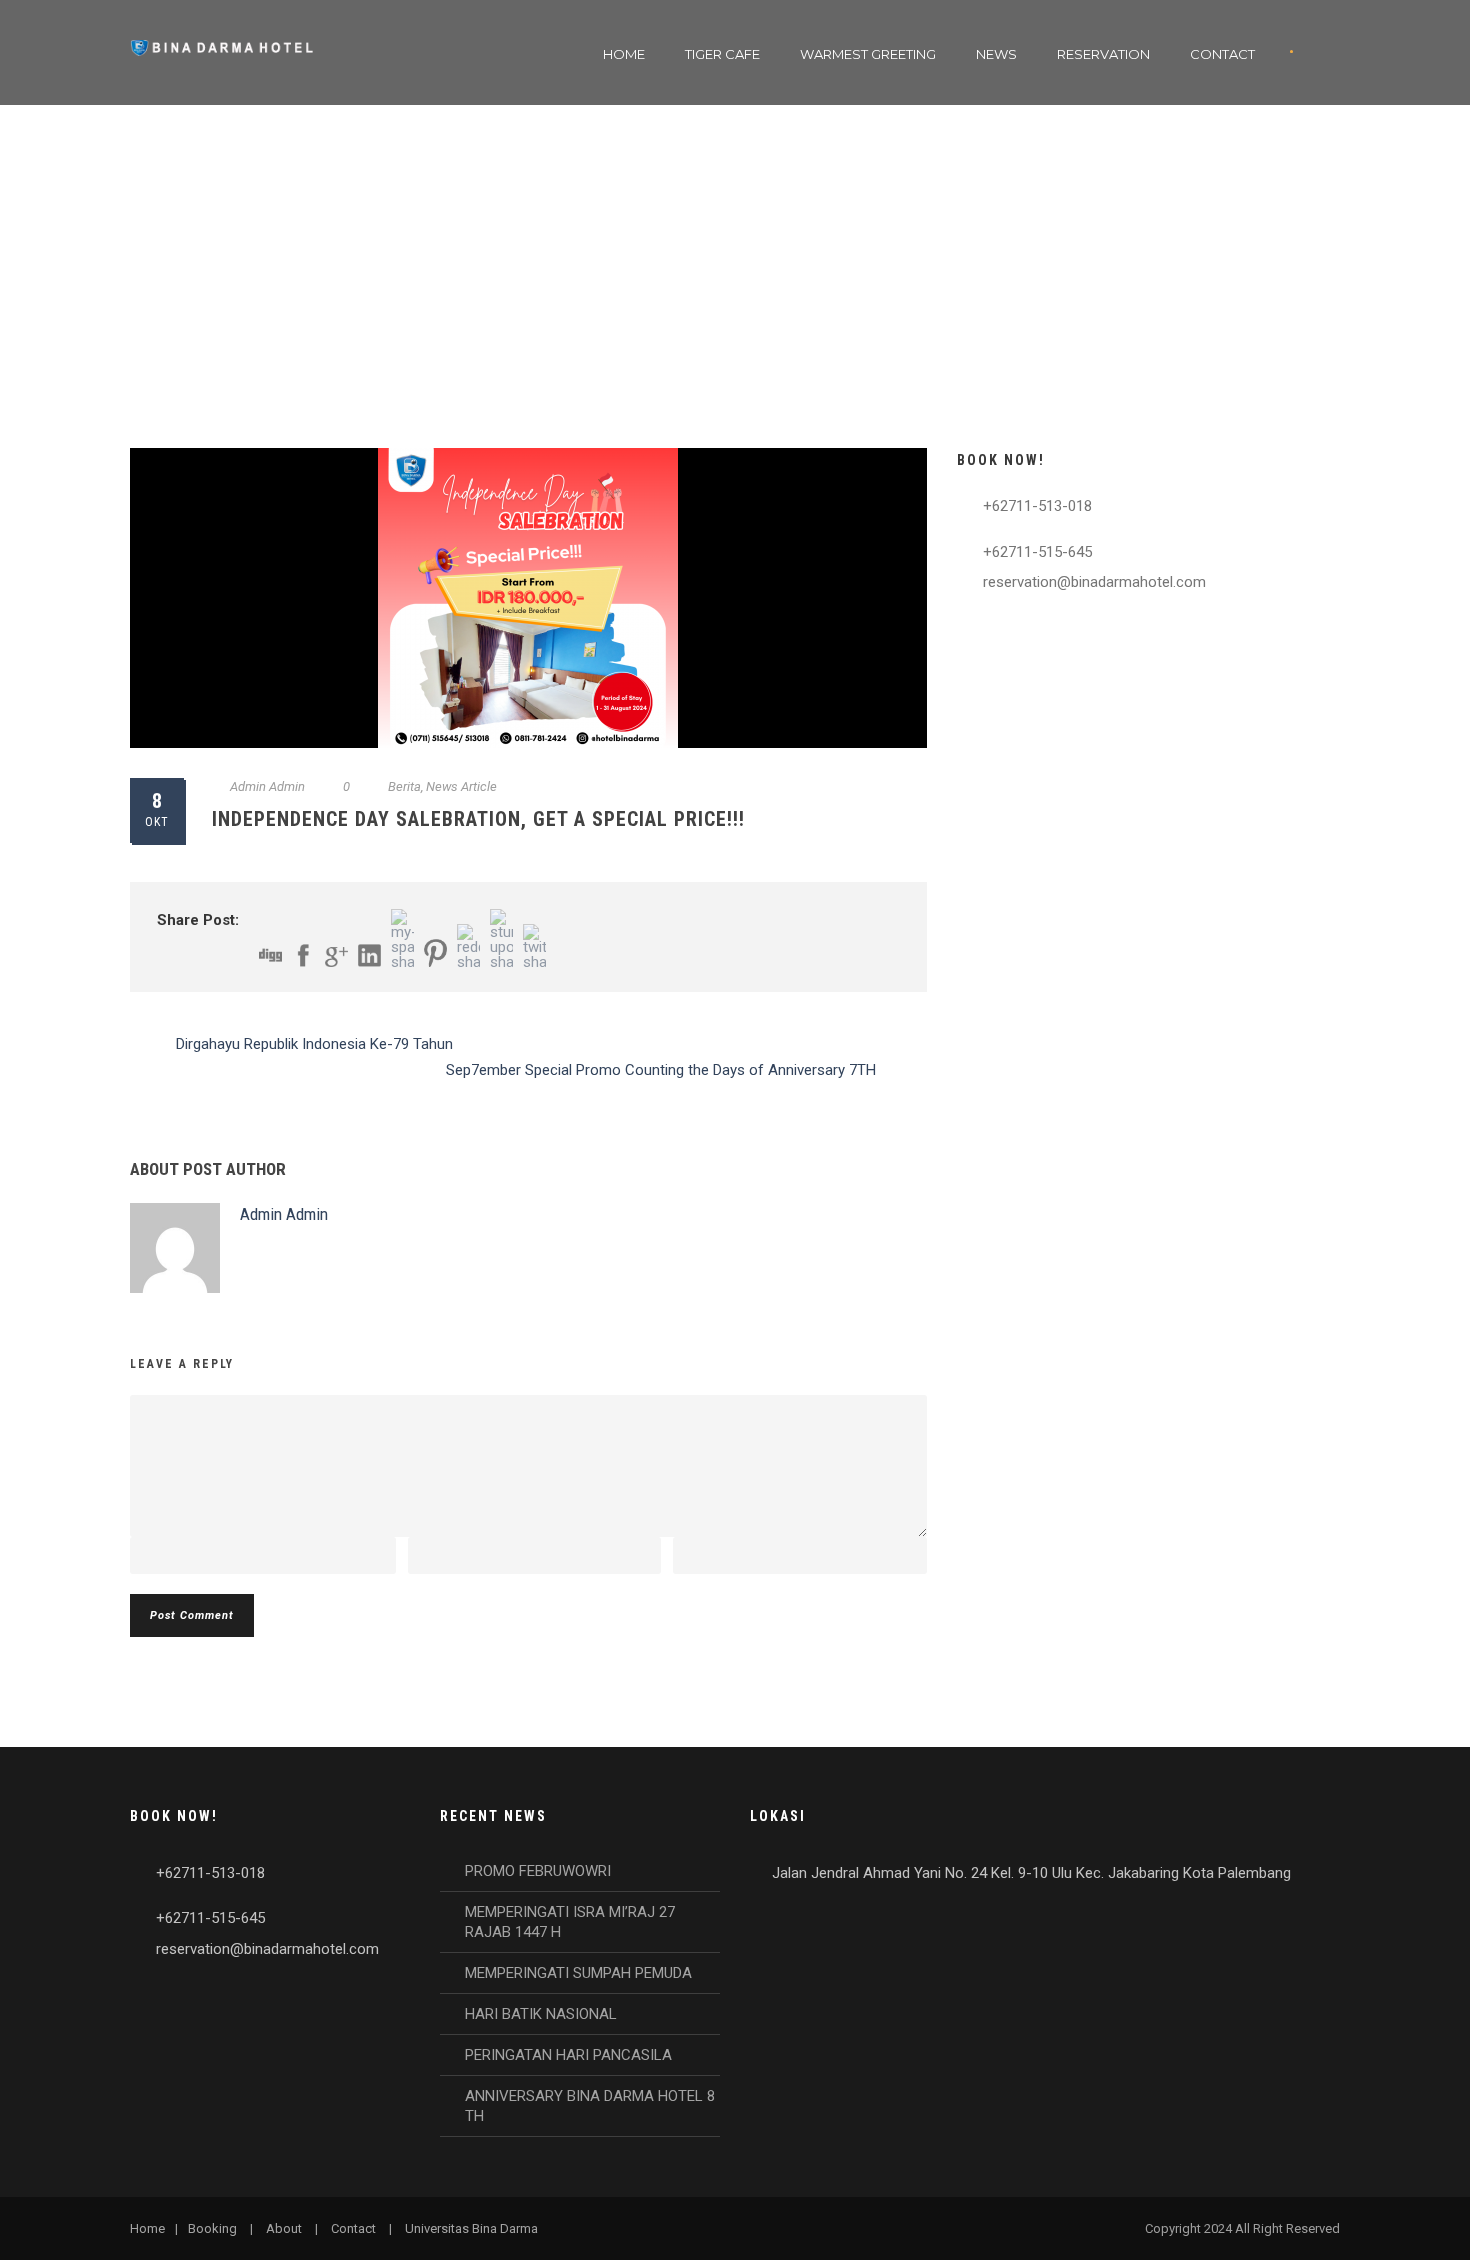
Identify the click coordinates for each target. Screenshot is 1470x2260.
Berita (404, 786)
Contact (1222, 54)
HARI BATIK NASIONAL (541, 2014)
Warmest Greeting (868, 54)
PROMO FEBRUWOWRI (538, 1871)
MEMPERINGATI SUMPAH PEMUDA (578, 1973)
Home (624, 54)
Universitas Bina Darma (471, 2228)
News (996, 54)
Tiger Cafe (722, 54)
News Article (461, 786)
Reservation (1103, 54)
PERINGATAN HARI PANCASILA (568, 2055)
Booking (212, 2228)
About (284, 2228)
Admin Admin (267, 786)
